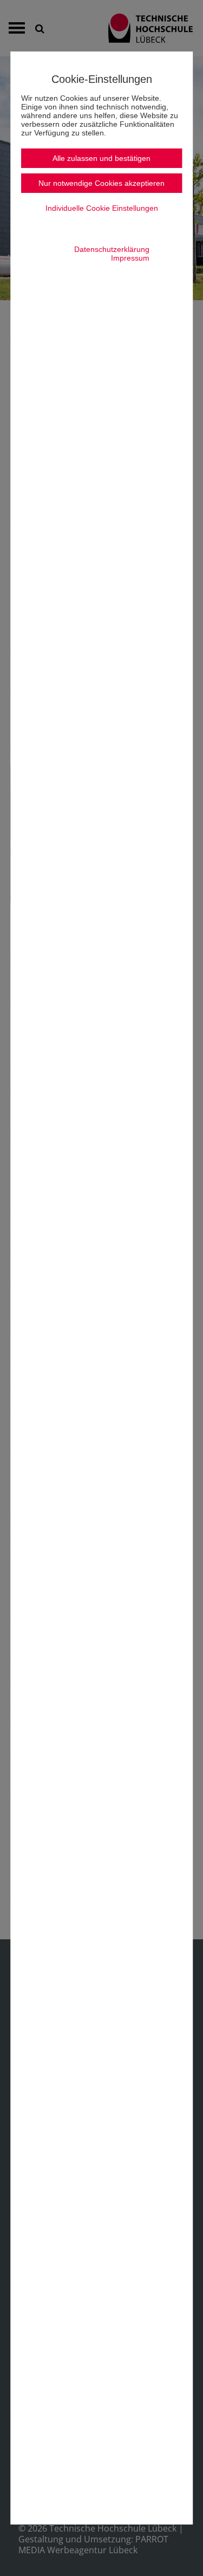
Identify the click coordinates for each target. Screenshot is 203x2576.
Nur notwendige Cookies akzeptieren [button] (101, 183)
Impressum (130, 258)
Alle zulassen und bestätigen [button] (101, 158)
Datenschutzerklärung (112, 249)
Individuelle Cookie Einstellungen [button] (102, 208)
